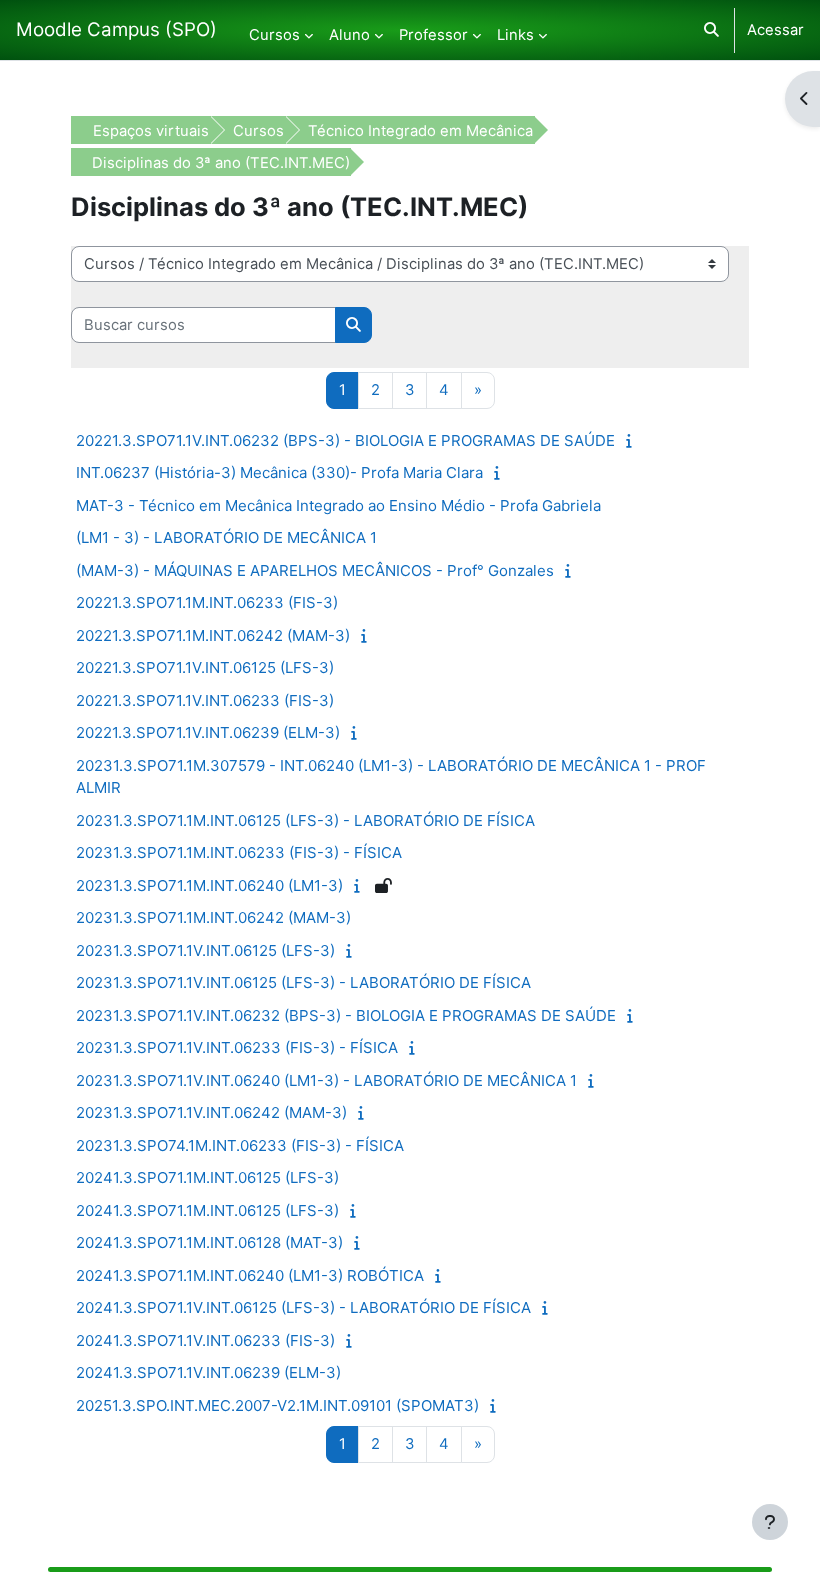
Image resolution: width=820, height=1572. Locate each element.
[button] (711, 30)
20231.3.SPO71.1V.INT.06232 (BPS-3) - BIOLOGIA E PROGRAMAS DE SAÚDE (346, 1015)
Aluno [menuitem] (349, 35)
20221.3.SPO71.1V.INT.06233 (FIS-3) (205, 700)
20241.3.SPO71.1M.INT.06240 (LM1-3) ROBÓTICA (250, 1275)
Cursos (258, 131)
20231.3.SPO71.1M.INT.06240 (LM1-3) (209, 885)
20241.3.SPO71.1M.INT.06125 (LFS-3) (207, 1177)
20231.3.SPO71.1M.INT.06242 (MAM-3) (213, 917)
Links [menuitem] (515, 35)
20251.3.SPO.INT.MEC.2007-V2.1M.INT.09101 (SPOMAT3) (277, 1405)
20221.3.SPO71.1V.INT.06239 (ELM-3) (208, 732)
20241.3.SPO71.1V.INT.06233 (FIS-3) (205, 1340)
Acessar (775, 30)
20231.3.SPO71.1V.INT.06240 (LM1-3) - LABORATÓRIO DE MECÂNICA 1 (326, 1080)
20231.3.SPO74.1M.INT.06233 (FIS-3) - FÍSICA (240, 1145)
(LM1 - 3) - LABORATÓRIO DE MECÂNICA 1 (226, 537)
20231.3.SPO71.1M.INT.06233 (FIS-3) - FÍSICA (239, 852)
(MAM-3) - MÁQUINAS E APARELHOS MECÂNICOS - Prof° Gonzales (315, 570)
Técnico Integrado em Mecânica (420, 131)
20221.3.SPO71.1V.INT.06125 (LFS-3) (205, 667)
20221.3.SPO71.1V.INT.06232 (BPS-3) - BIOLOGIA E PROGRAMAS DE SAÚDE (345, 440)
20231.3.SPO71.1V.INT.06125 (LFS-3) (205, 950)
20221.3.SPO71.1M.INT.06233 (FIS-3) (207, 602)
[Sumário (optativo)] (633, 441)
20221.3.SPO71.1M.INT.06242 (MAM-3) (213, 635)
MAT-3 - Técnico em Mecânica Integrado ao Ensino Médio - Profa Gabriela (338, 505)
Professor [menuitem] (433, 35)
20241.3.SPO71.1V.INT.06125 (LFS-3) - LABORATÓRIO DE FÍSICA (303, 1307)
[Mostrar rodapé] (770, 1522)
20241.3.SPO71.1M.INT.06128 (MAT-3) (209, 1242)
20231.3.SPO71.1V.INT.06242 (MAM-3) (211, 1112)
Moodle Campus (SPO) (116, 29)
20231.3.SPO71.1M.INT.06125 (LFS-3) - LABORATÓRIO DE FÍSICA (305, 820)
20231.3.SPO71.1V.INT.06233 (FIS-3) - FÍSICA (237, 1047)
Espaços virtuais (151, 131)
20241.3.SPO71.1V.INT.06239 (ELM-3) (208, 1372)
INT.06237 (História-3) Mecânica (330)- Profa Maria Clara (279, 472)
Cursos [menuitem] (274, 35)
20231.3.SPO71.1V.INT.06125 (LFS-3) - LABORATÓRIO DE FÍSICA (303, 982)
